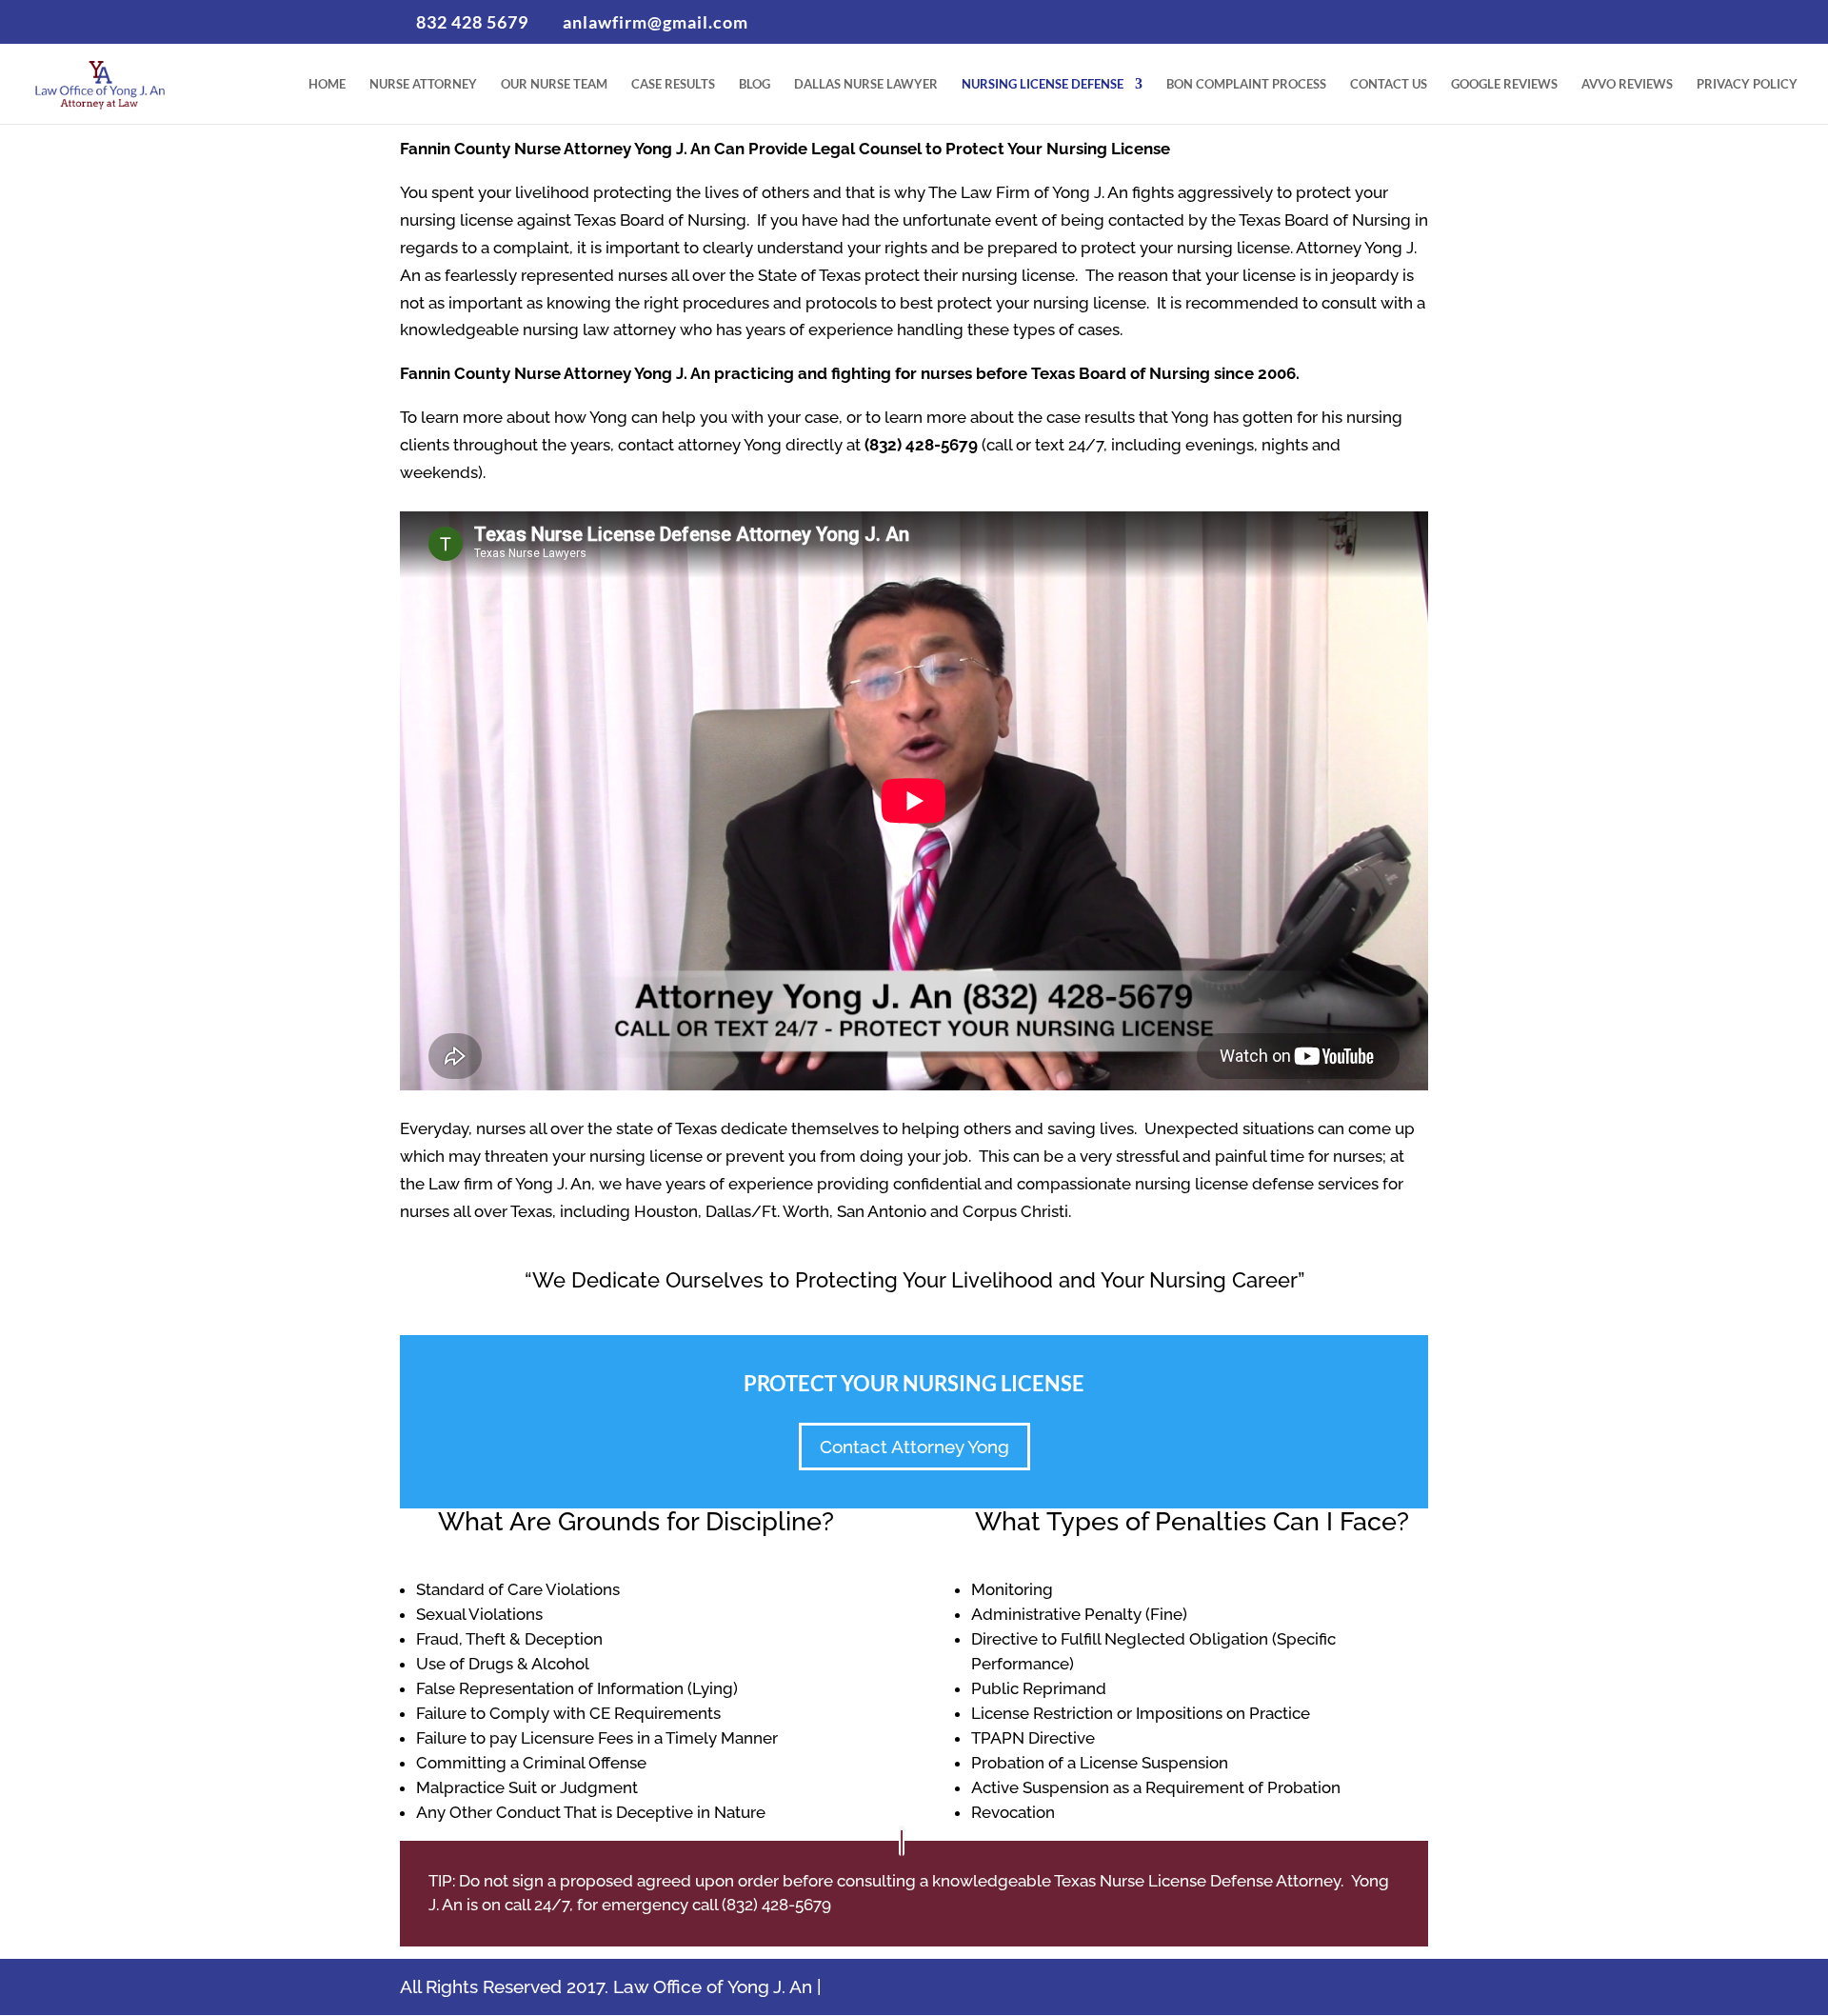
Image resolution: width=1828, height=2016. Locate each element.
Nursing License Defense (1043, 84)
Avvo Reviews (1627, 84)
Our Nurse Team (554, 84)
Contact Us (1389, 84)
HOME (327, 84)
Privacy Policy (1747, 84)
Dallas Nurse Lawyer (866, 84)
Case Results (673, 84)
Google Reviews (1504, 84)
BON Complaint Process (1246, 84)
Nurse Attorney (423, 84)
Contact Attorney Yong (914, 1447)
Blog (755, 84)
